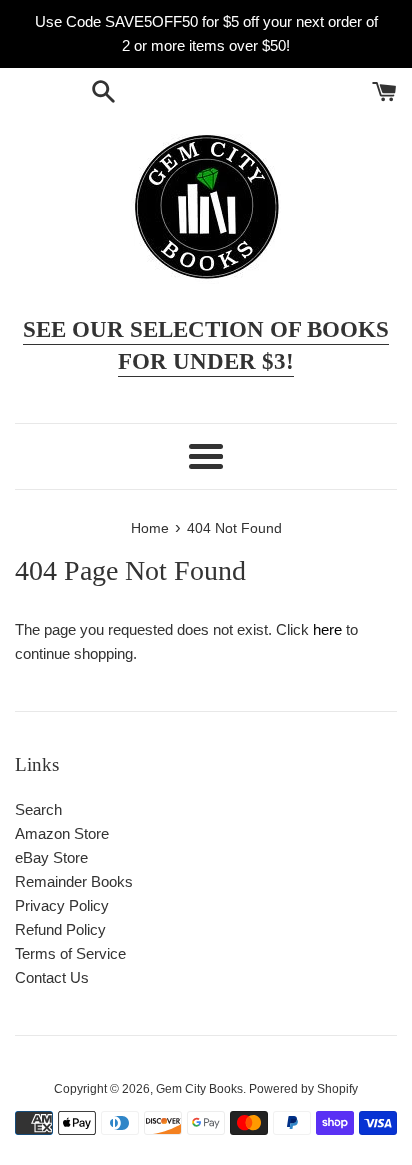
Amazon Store (62, 833)
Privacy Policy (62, 905)
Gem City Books (199, 1089)
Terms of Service (70, 953)
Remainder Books (74, 881)
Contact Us (52, 977)
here (327, 629)
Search (38, 809)
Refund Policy (60, 929)
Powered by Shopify (303, 1089)
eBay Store (51, 857)
